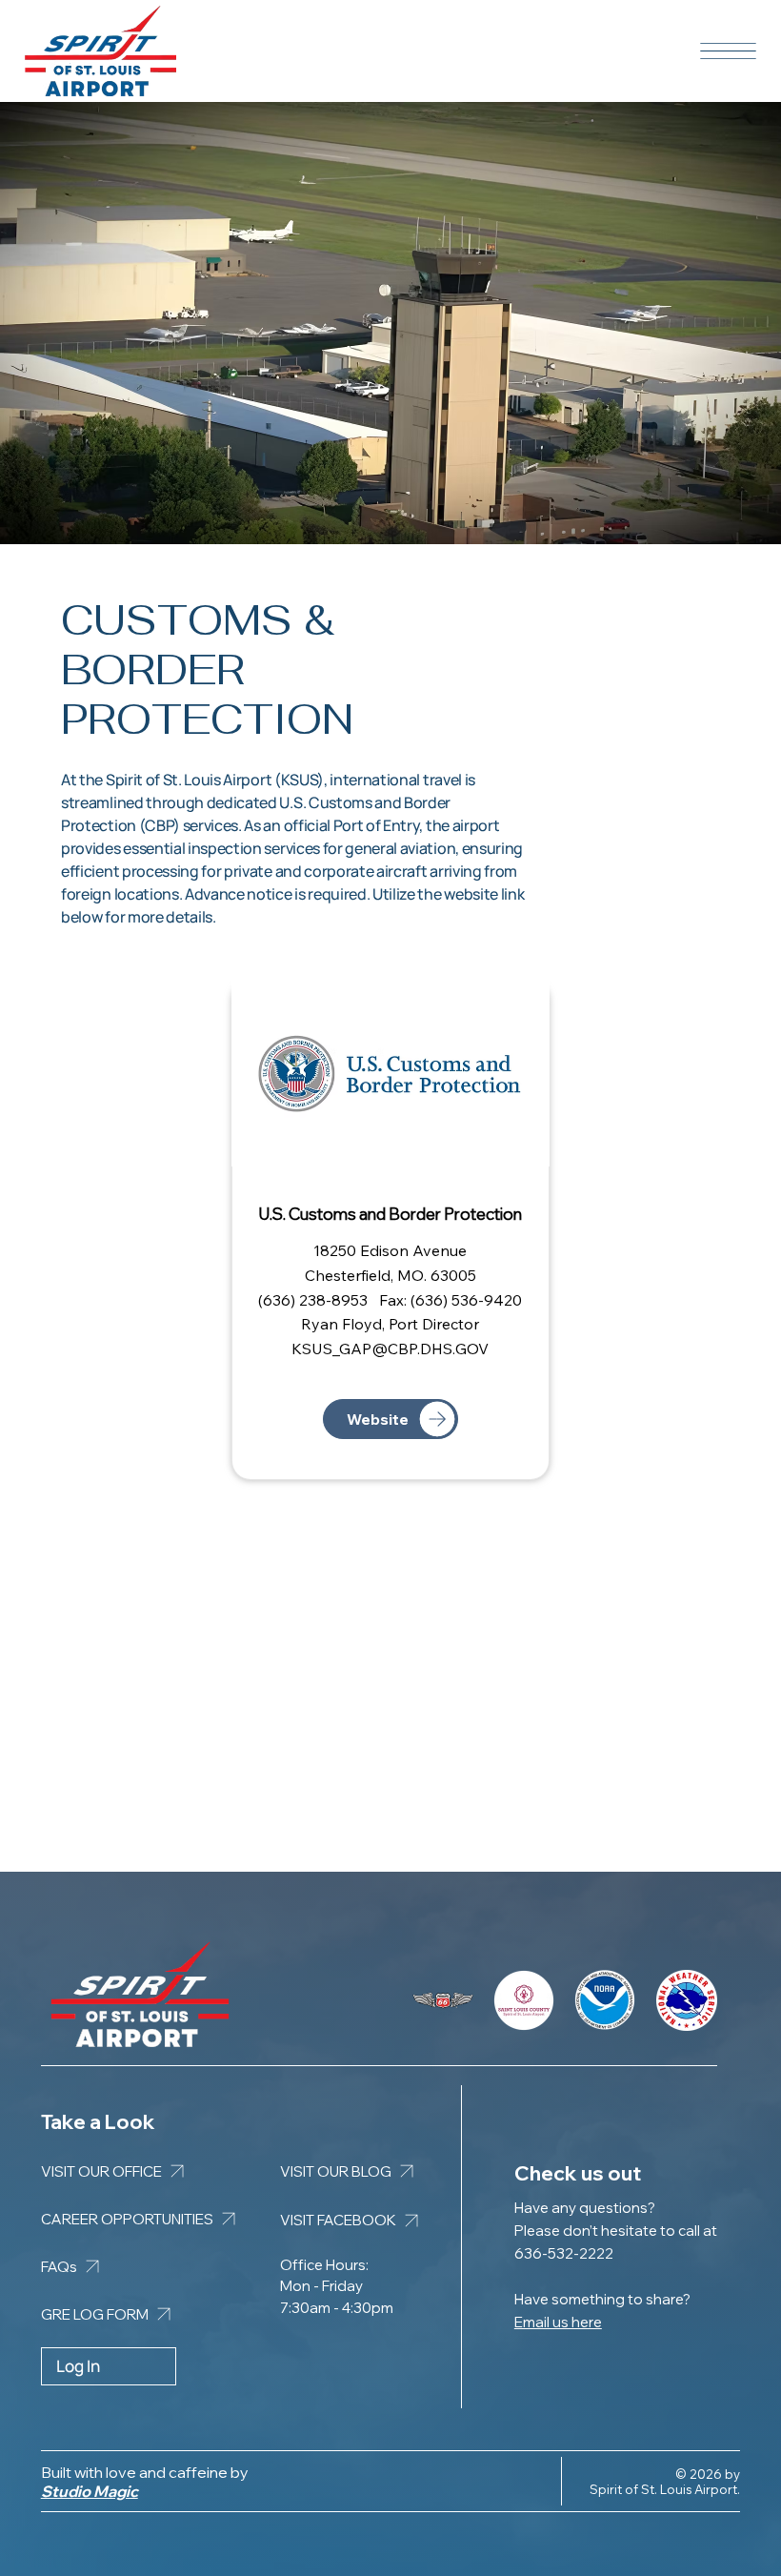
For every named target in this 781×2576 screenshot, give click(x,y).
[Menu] (728, 51)
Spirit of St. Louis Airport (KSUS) (215, 780)
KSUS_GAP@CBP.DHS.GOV (390, 1349)
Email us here (558, 2322)
